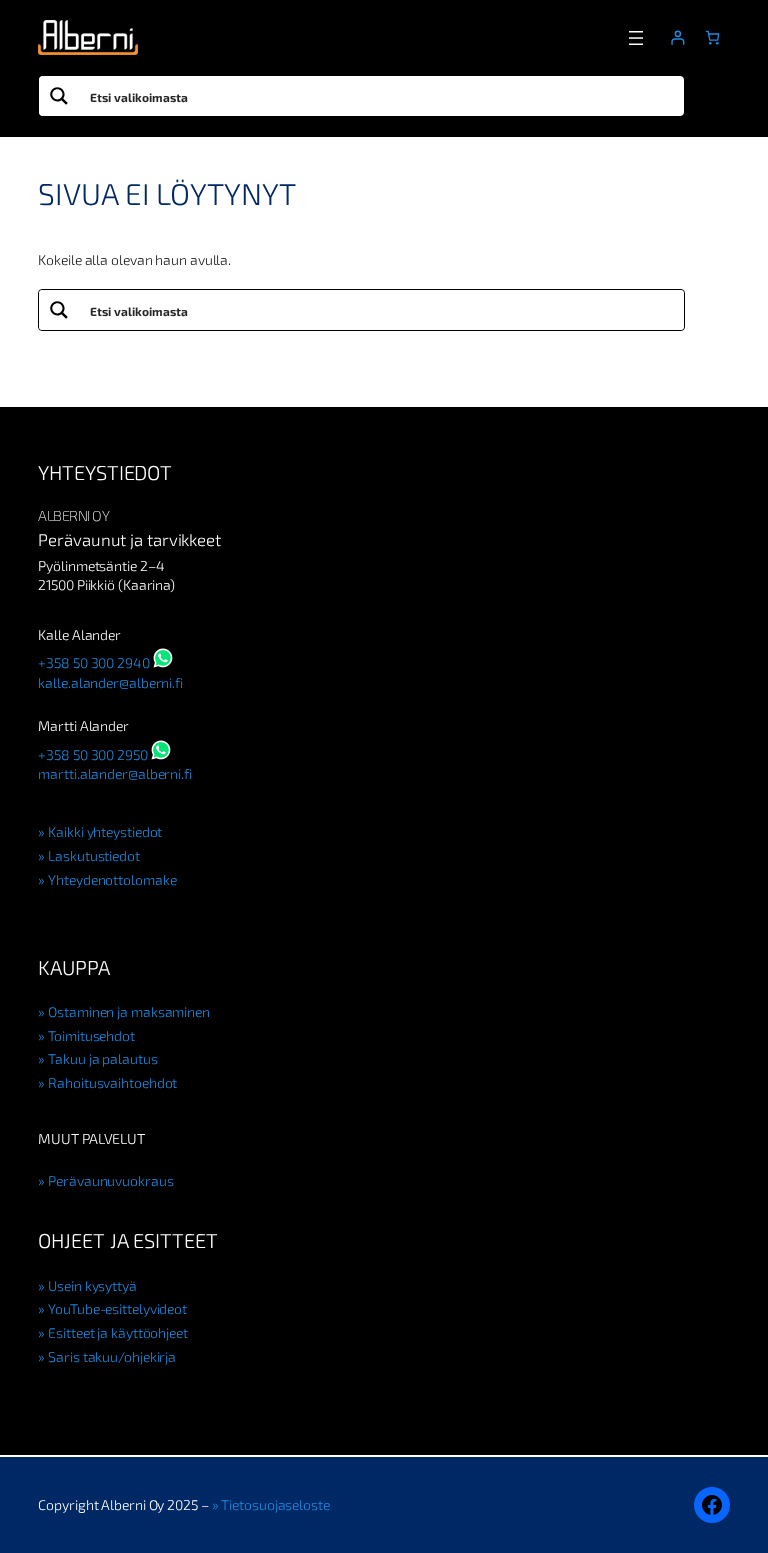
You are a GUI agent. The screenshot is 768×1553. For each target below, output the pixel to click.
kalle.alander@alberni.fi (110, 682)
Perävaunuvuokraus (110, 1180)
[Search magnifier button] (59, 96)
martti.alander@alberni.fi (115, 773)
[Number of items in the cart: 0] (712, 37)
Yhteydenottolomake (112, 879)
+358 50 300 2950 (92, 754)
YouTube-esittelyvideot (117, 1308)
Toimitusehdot (91, 1035)
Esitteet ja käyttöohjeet (117, 1332)
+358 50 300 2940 (93, 662)
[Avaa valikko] (636, 38)
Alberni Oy (73, 515)
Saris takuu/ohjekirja (112, 1356)
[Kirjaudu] (677, 37)
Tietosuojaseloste (275, 1504)
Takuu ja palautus (102, 1058)
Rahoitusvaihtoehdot (112, 1082)
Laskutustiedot (93, 855)
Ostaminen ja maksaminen (129, 1011)
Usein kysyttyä (92, 1285)
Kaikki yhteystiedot (105, 831)
